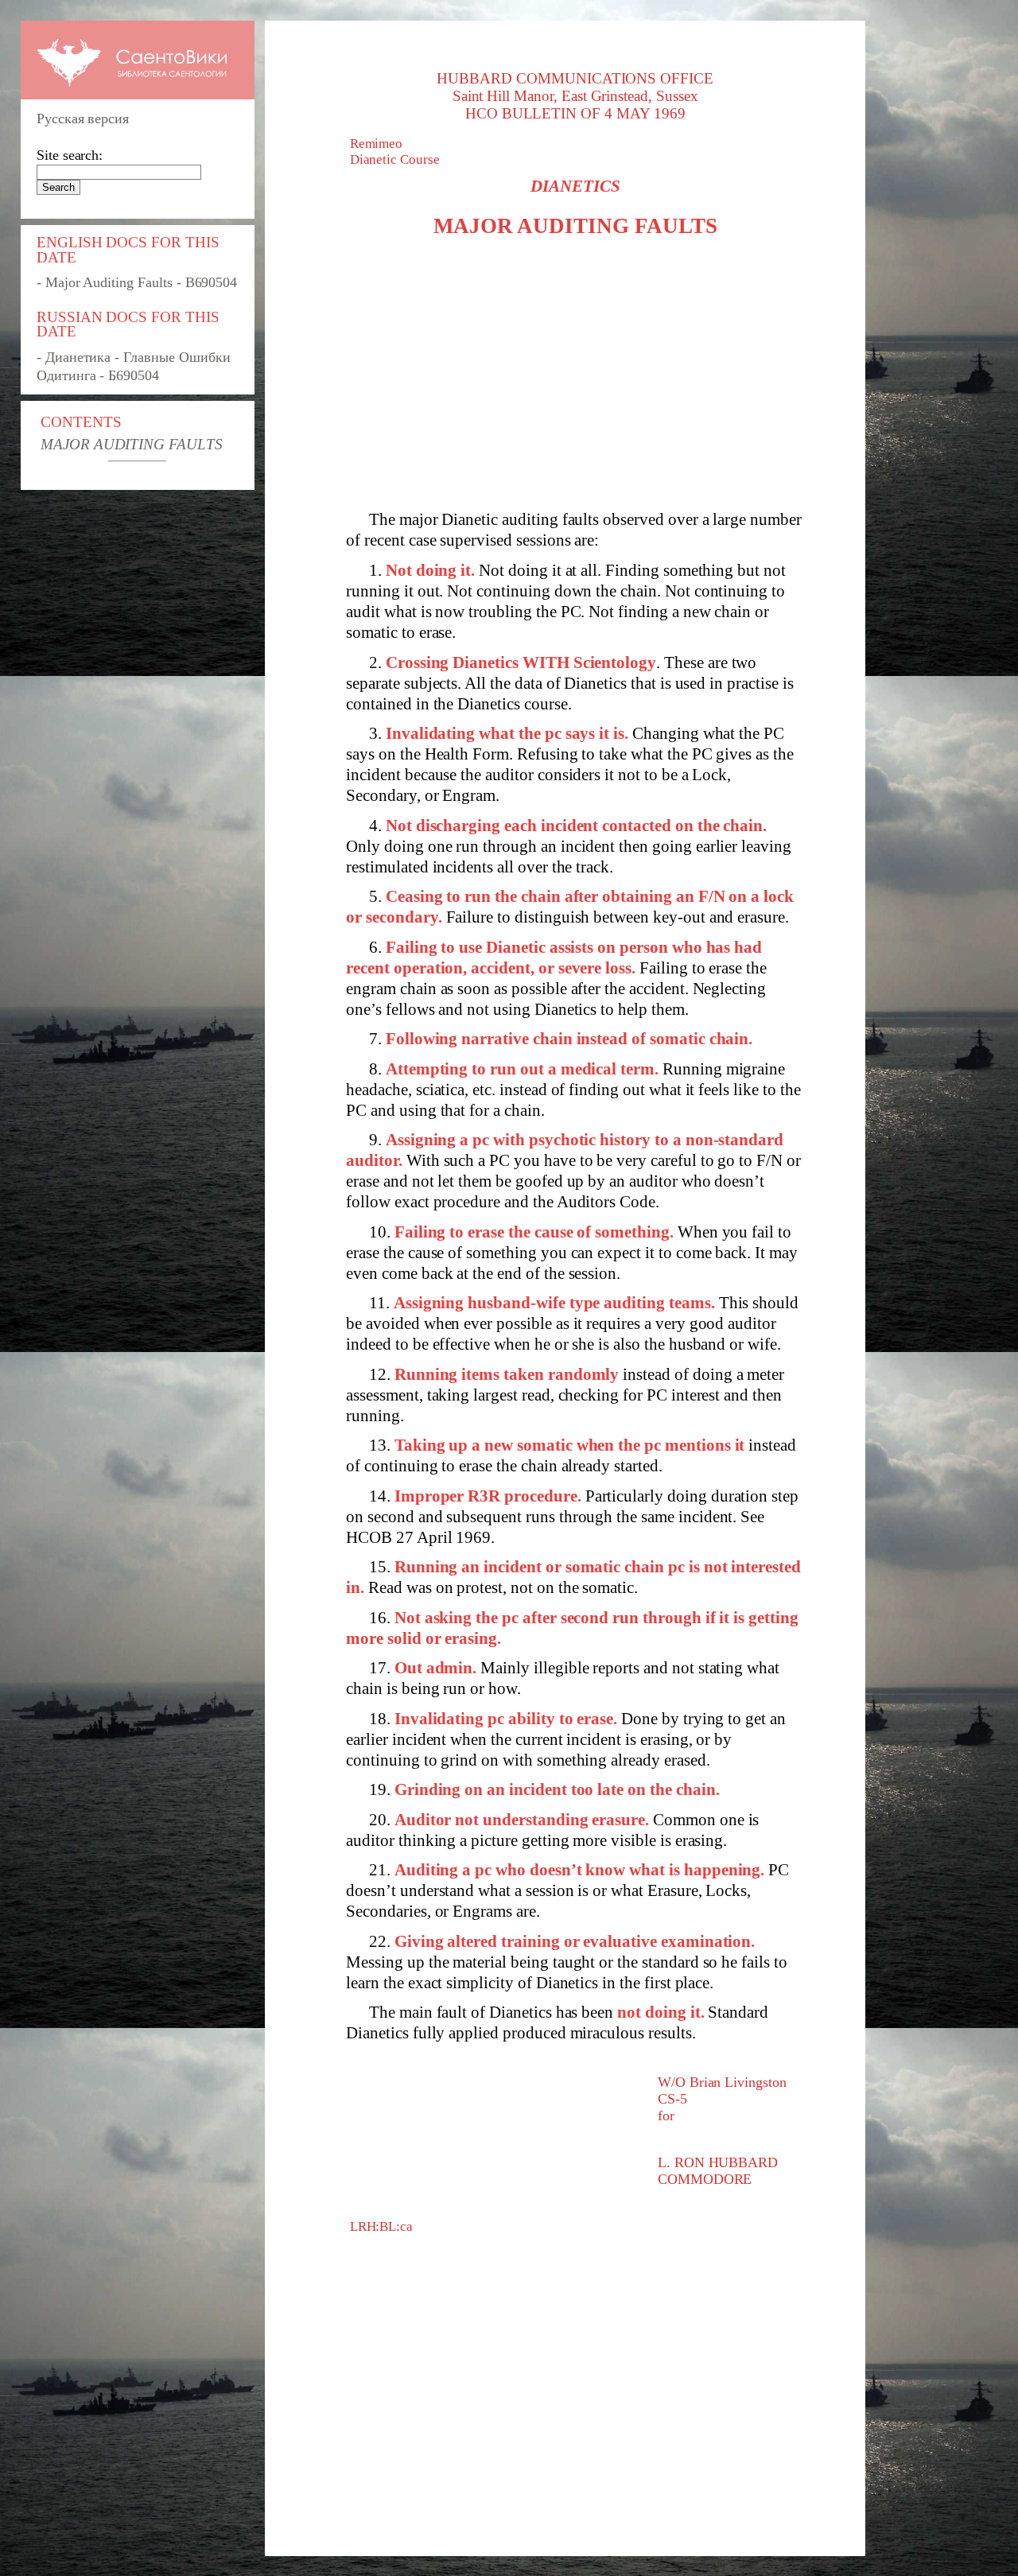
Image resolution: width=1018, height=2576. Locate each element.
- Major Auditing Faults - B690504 (137, 282)
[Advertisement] (575, 374)
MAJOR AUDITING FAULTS (132, 444)
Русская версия (83, 119)
